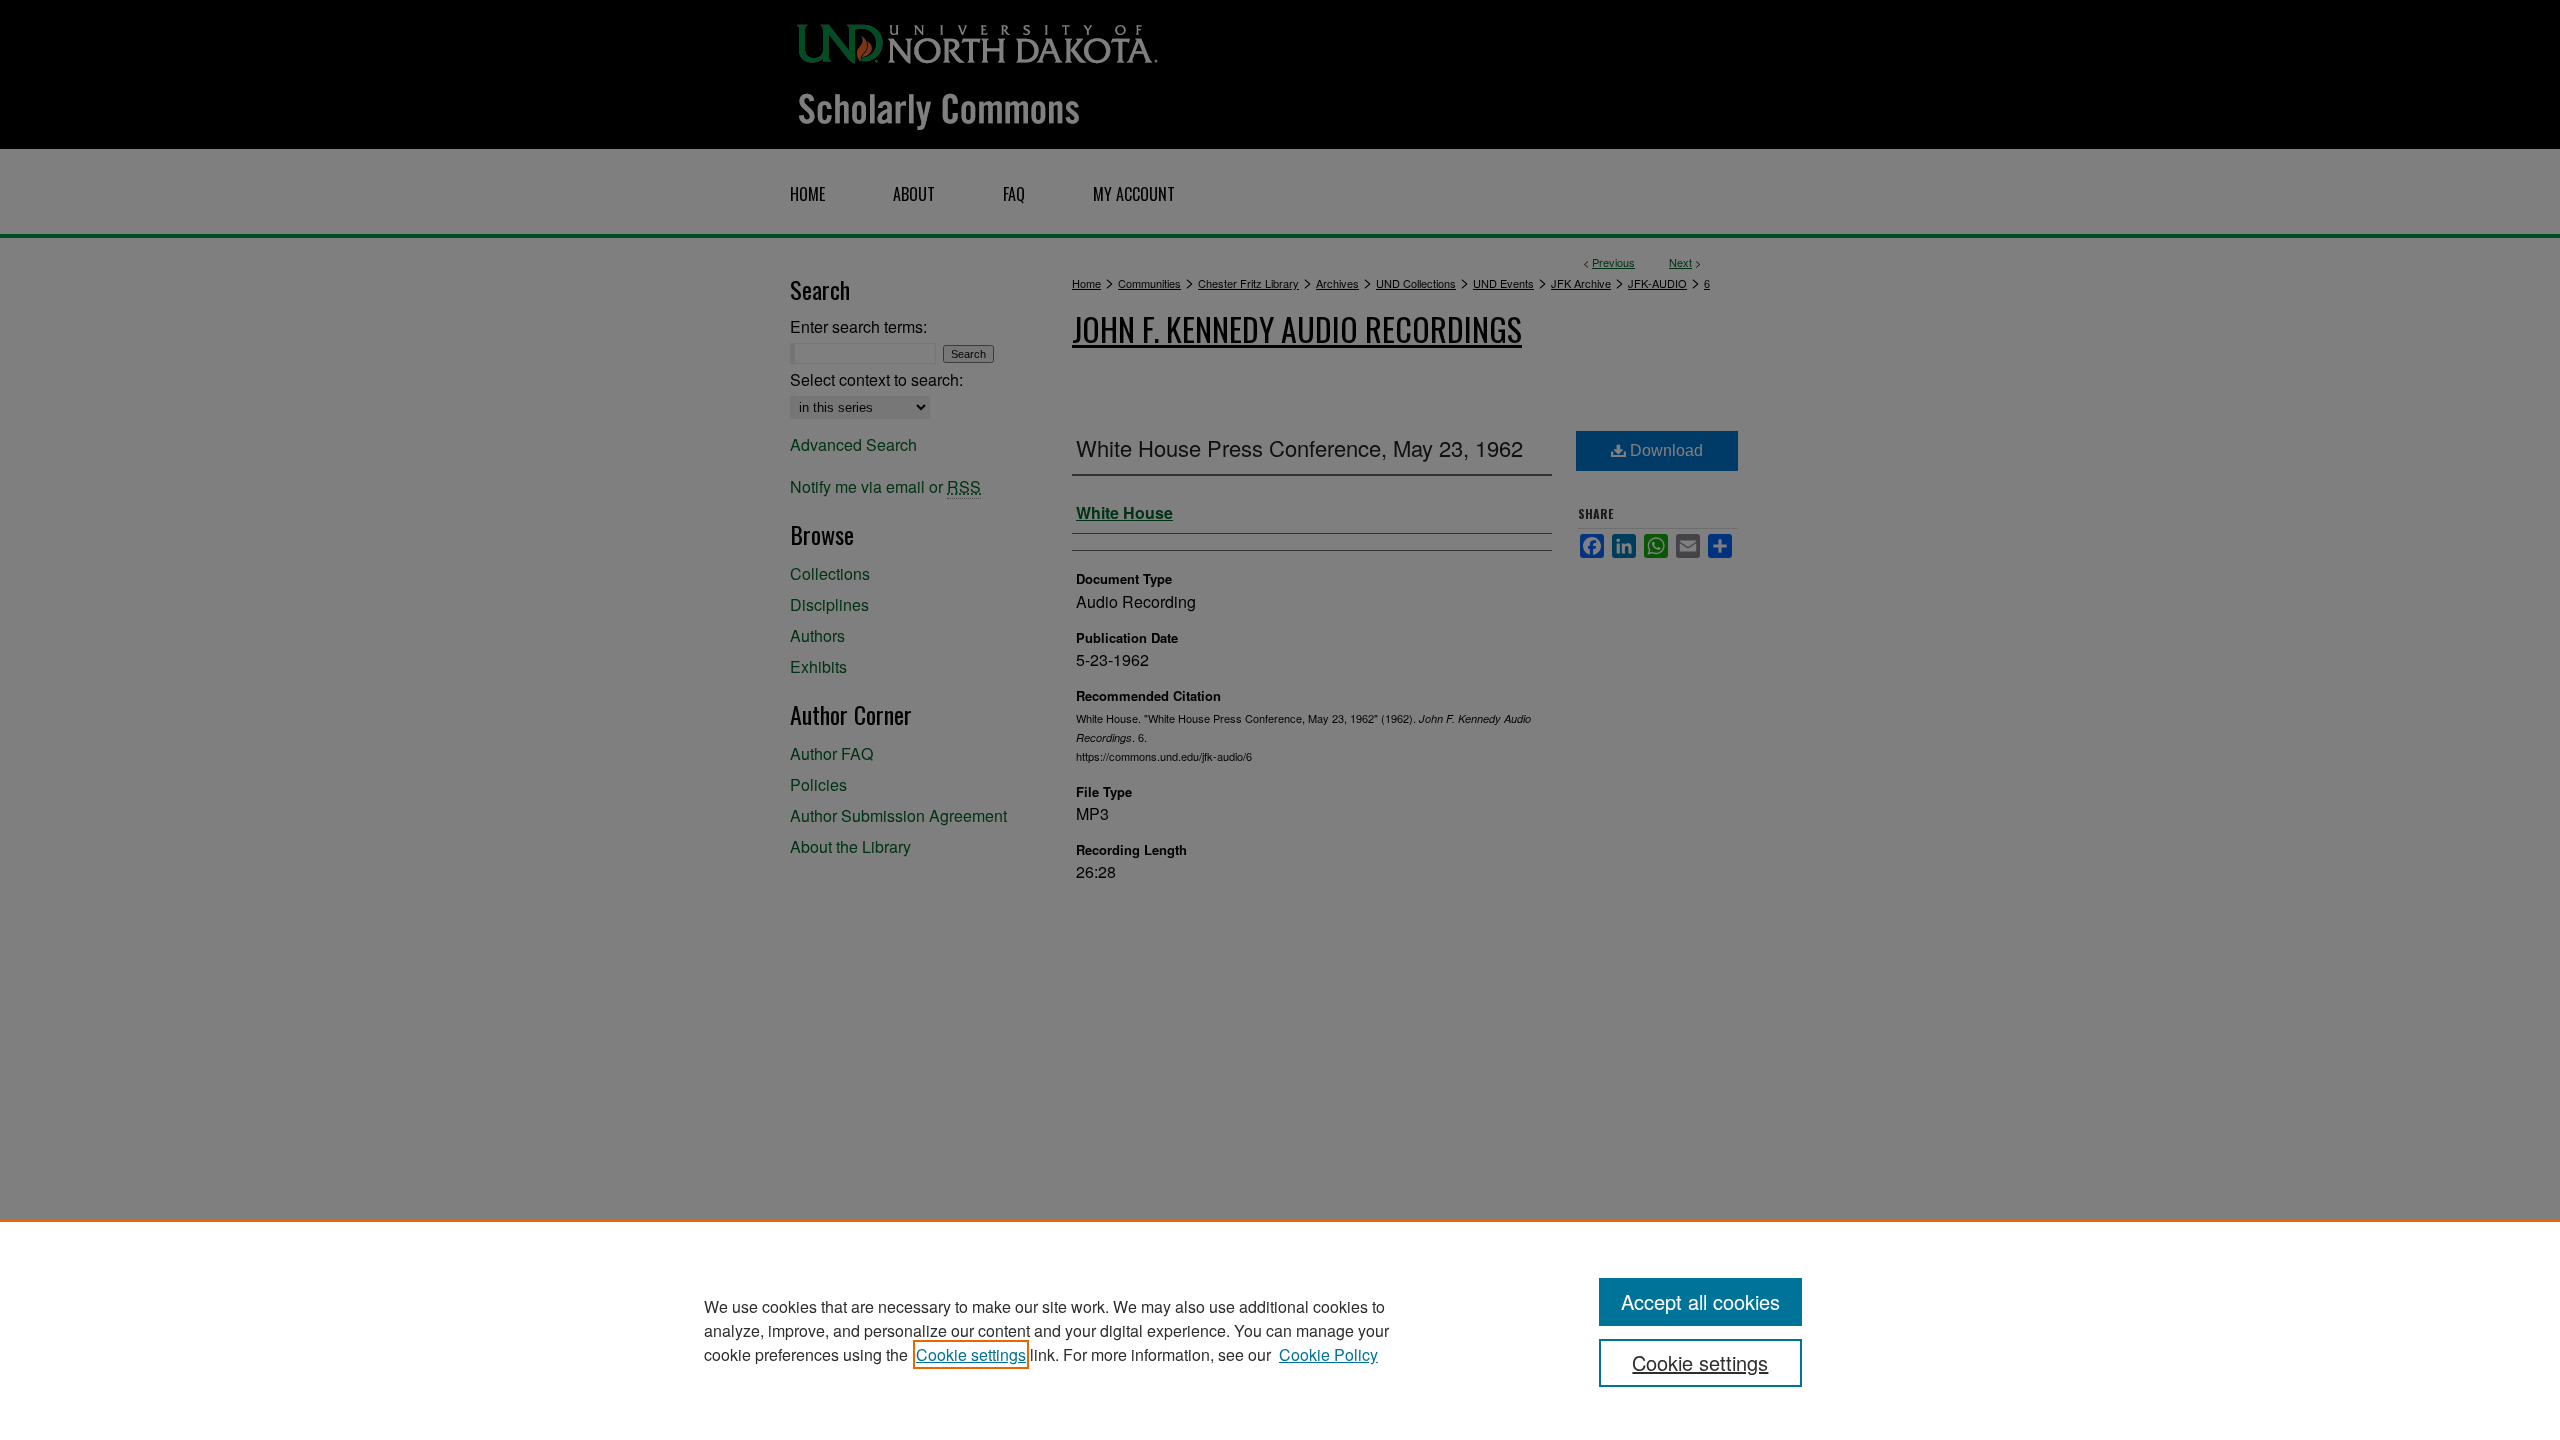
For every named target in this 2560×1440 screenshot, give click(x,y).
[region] (1280, 1330)
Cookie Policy (1328, 1354)
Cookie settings (971, 1354)
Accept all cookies (1700, 1301)
